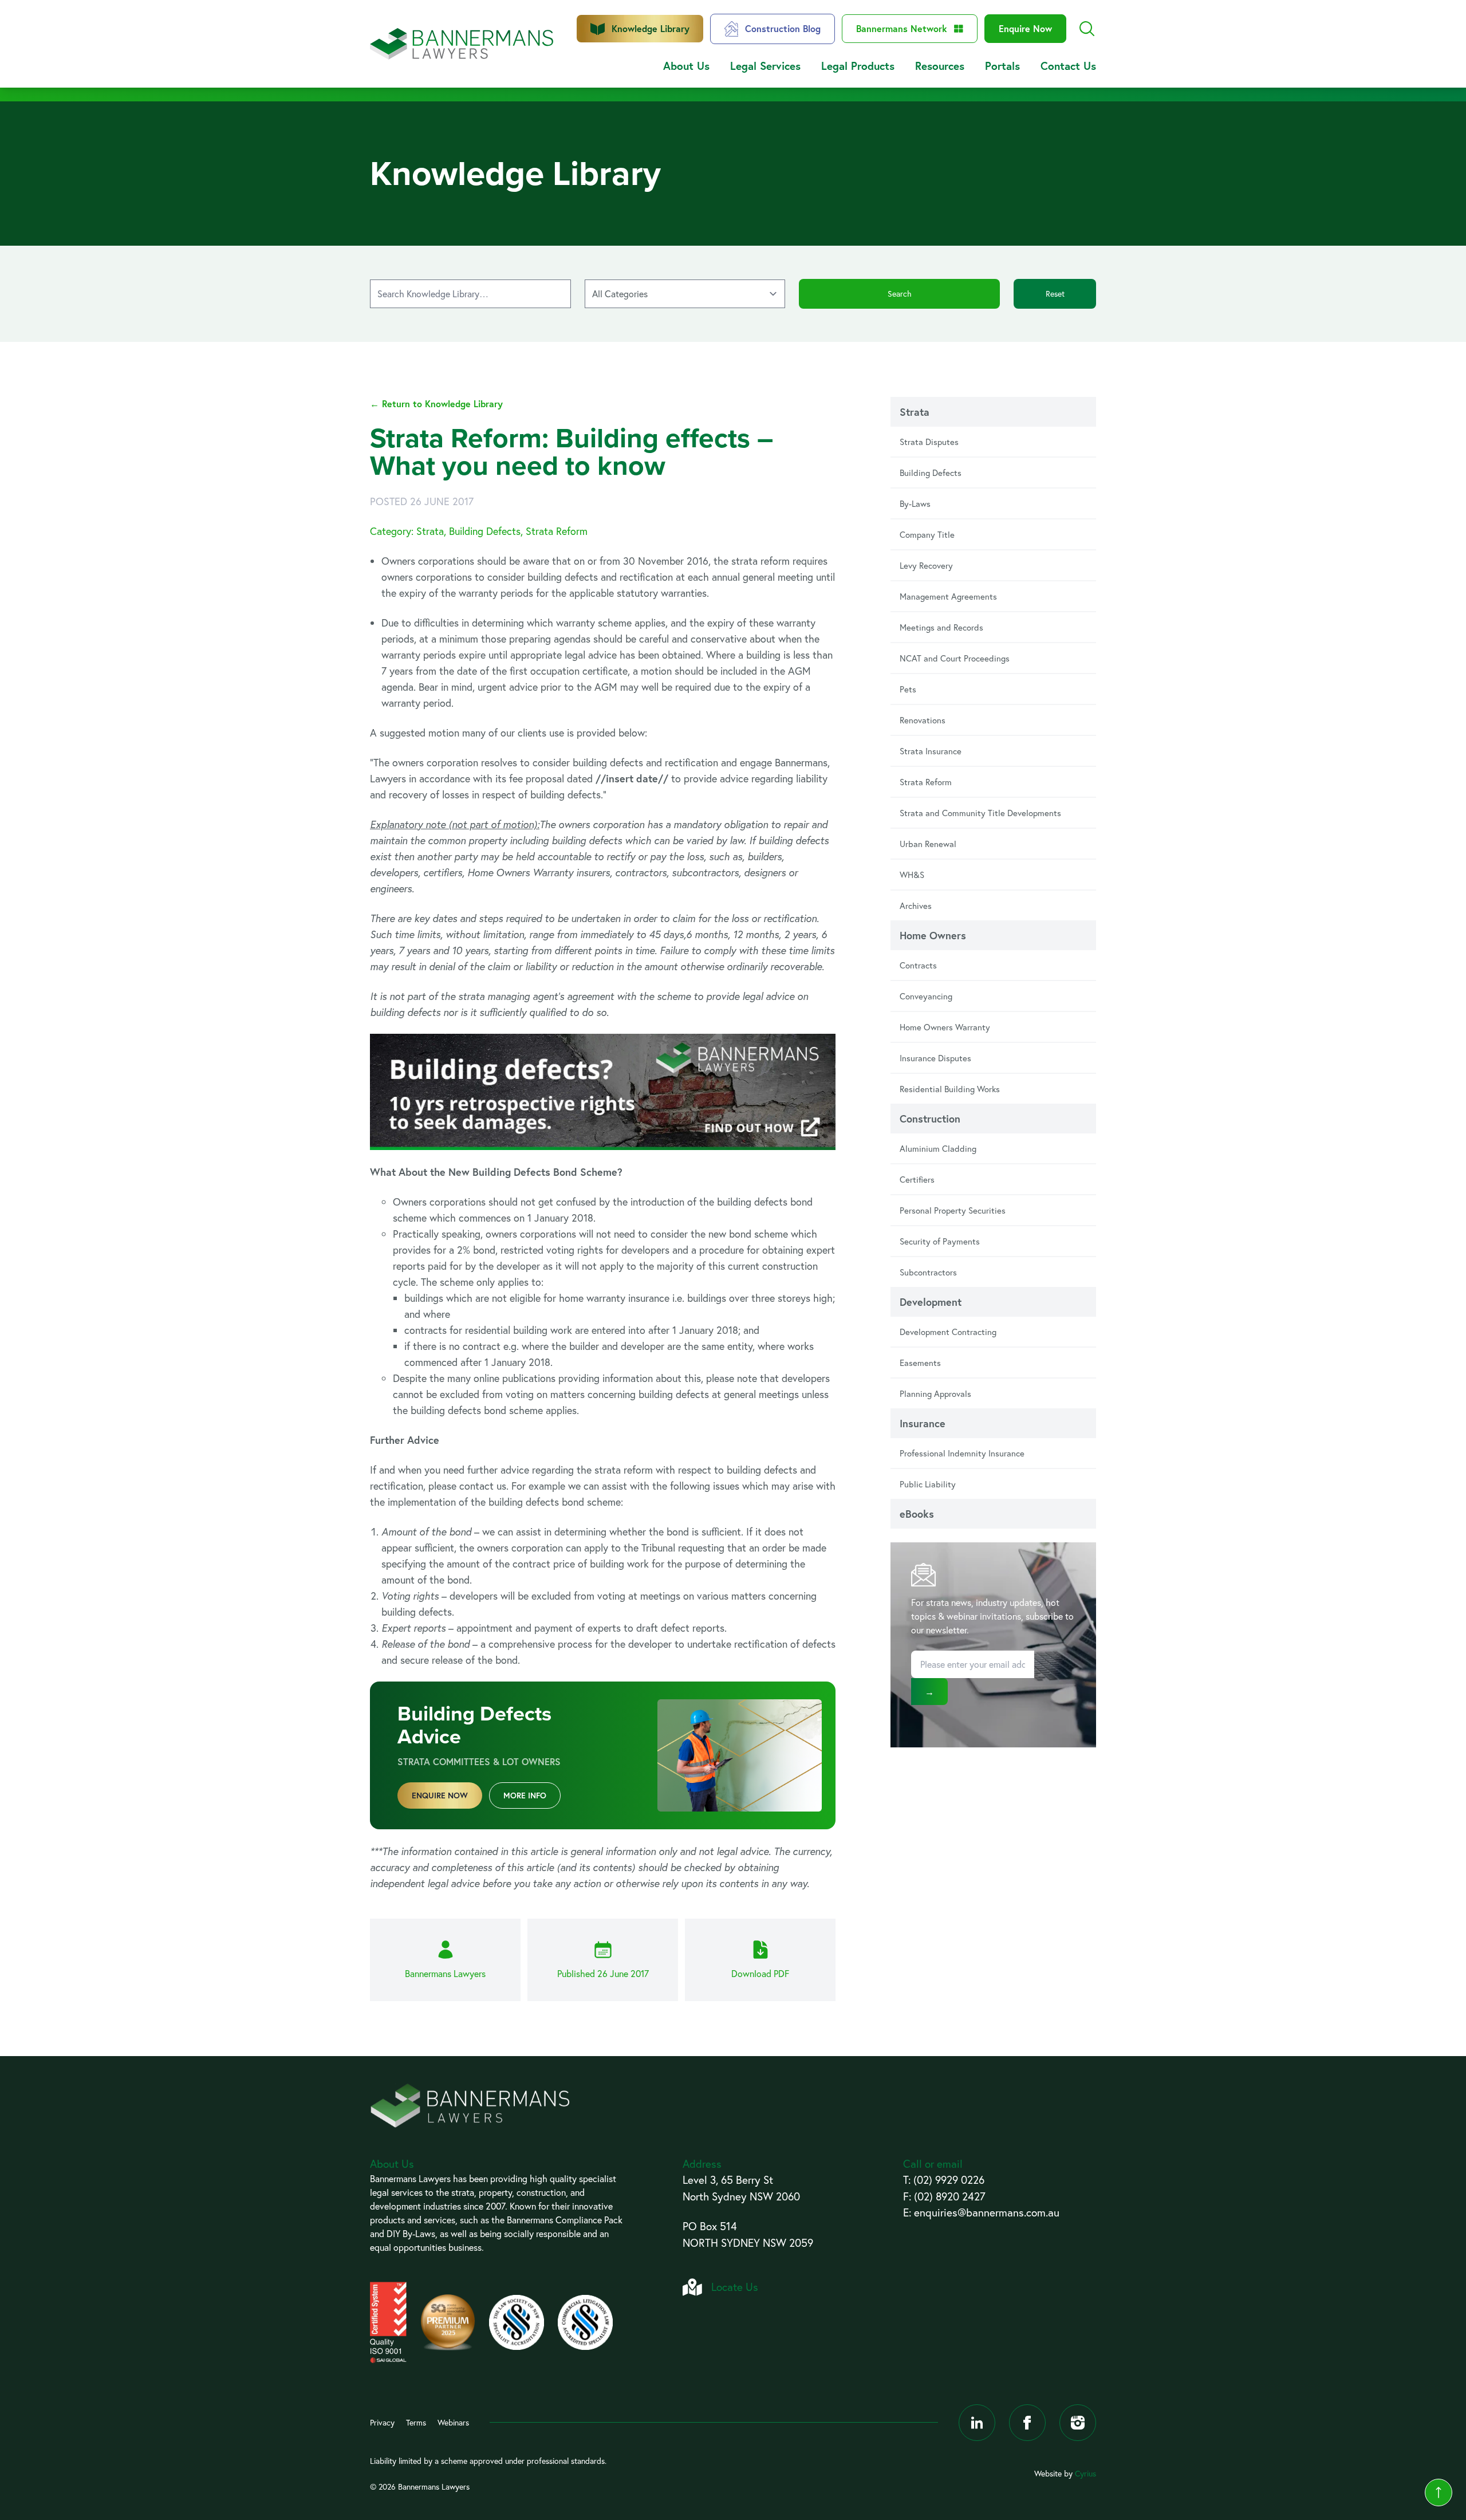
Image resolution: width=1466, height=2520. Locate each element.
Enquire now (440, 1795)
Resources (940, 66)
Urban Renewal (928, 844)
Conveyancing (926, 996)
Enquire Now (1025, 28)
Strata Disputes (929, 442)
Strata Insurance (931, 751)
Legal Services (765, 66)
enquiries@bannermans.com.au (987, 2212)
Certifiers (917, 1179)
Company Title (927, 534)
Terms (416, 2422)
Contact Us (1068, 66)
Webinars (453, 2422)
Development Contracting (948, 1332)
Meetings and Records (941, 627)
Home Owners (933, 935)
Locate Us (735, 2287)
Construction (930, 1119)
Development (931, 1302)
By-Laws (915, 503)
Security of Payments (940, 1241)
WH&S (912, 875)
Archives (916, 905)
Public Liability (928, 1484)
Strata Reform (926, 782)
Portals (1002, 66)
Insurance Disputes (935, 1058)
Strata (915, 412)
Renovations (923, 720)
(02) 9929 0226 (949, 2180)
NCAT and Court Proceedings (955, 658)
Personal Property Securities (953, 1210)
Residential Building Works (950, 1089)
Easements (920, 1363)
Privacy (382, 2422)
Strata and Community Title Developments (980, 813)
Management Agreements (948, 596)
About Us (686, 66)
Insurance (923, 1423)
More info (525, 1795)
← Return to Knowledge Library (436, 403)
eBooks (917, 1514)
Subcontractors (928, 1272)
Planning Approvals (935, 1393)
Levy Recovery (926, 565)
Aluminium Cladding (938, 1148)
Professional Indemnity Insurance (962, 1453)
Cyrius (1085, 2473)
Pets (908, 689)
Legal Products (858, 66)
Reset (1055, 294)
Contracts (918, 965)
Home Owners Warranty (945, 1027)
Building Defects (931, 472)
